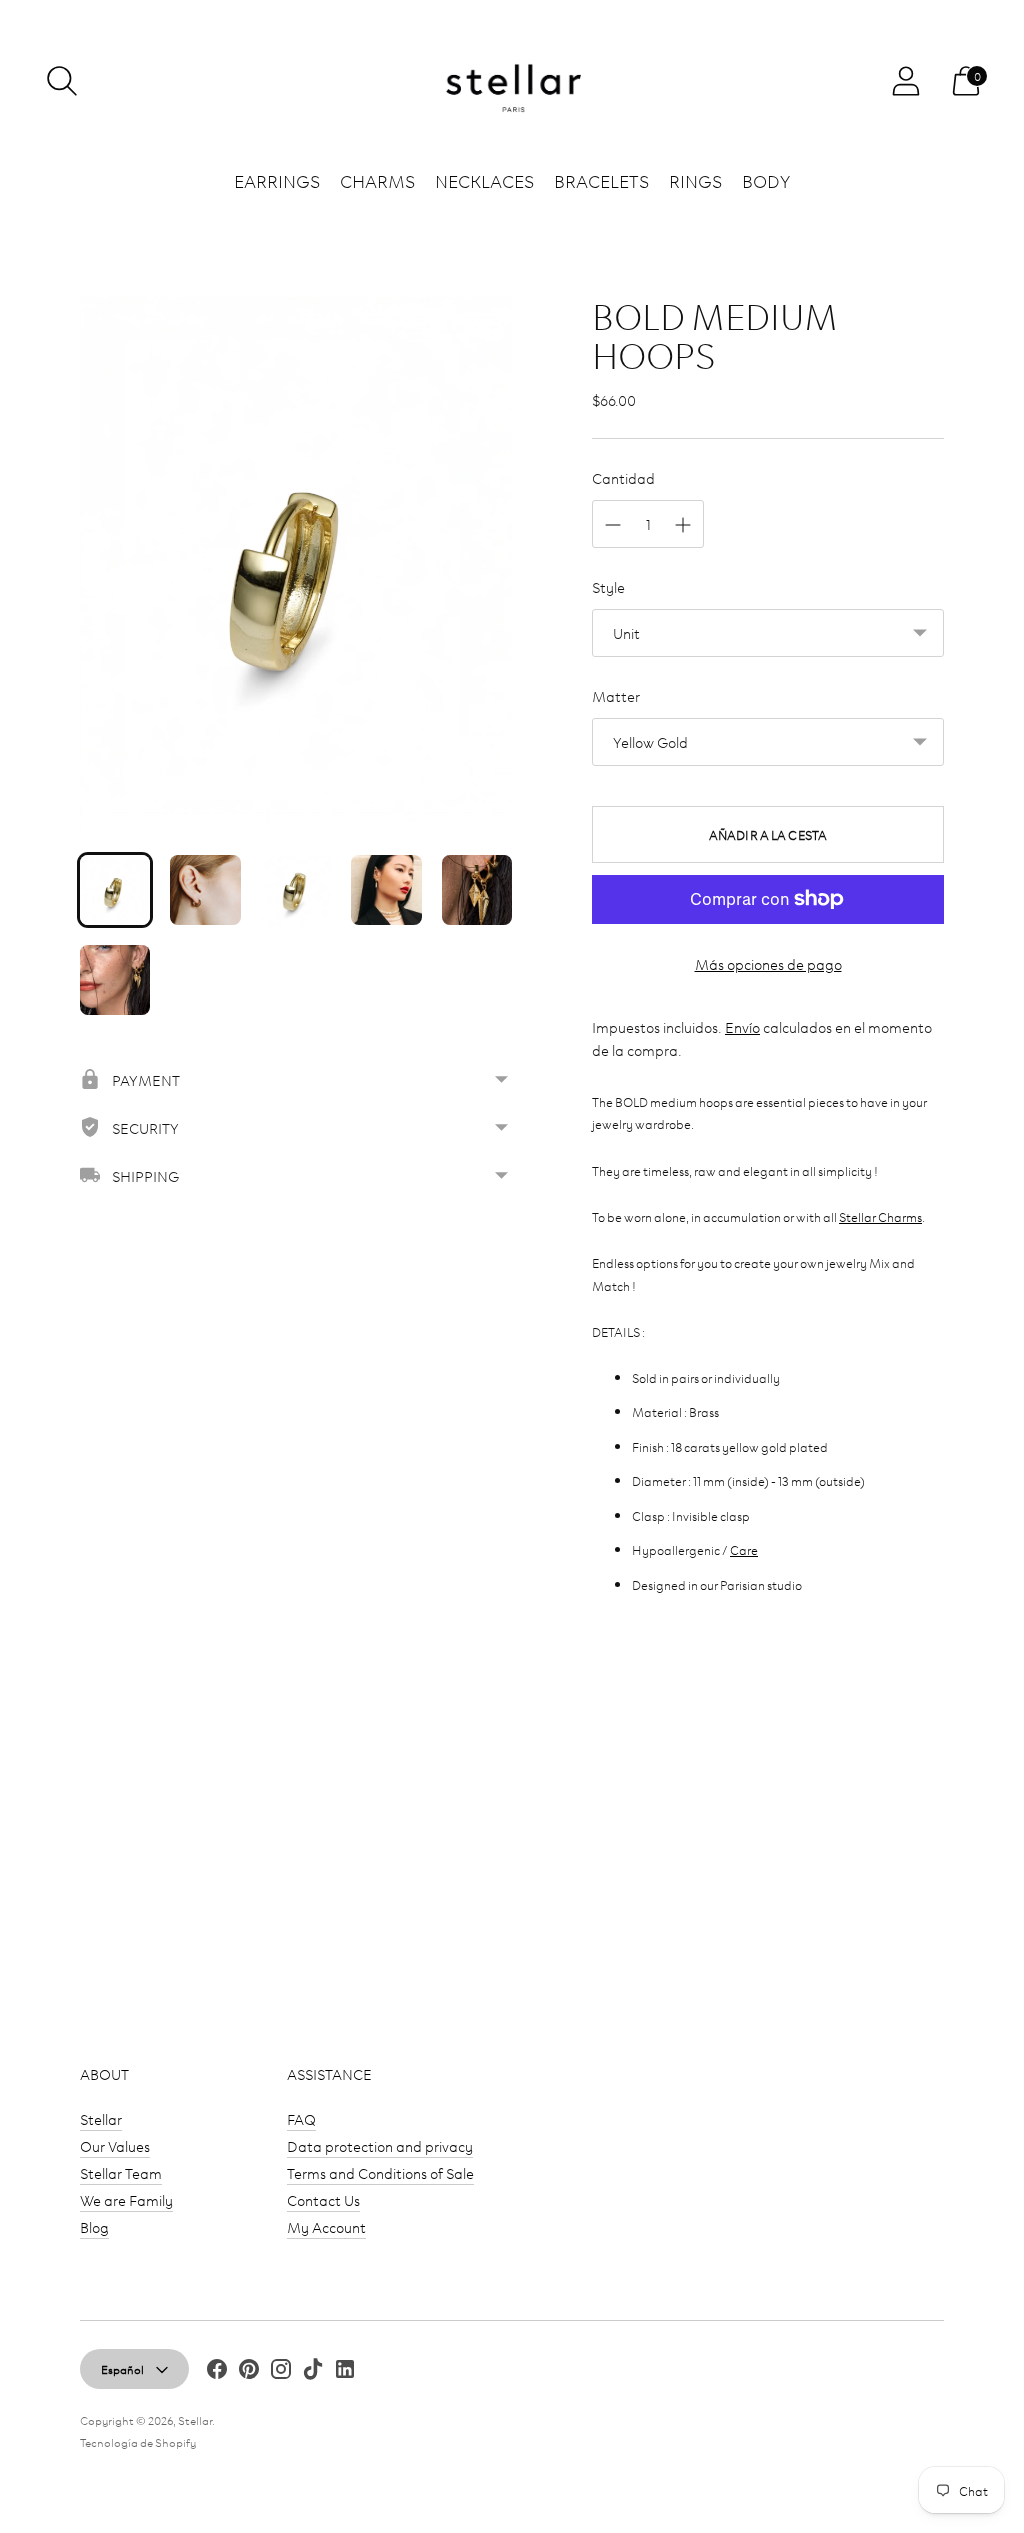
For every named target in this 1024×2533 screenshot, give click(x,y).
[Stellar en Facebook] (217, 2371)
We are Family (126, 2199)
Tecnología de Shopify (138, 2441)
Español (122, 2368)
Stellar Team (121, 2172)
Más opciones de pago (768, 963)
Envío (742, 1026)
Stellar (101, 2118)
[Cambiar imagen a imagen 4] (386, 890)
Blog (94, 2226)
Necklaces (484, 180)
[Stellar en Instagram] (281, 2371)
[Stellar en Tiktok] (313, 2371)
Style (608, 586)
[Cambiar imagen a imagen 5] (477, 890)
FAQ (301, 2118)
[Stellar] (512, 81)
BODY (766, 180)
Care (744, 1549)
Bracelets (601, 180)
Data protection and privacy (380, 2145)
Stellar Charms (880, 1216)
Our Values (115, 2145)
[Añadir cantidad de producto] (683, 525)
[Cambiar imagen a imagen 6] (115, 980)
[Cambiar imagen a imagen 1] (115, 890)
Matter (616, 695)
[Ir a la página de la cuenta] (906, 81)
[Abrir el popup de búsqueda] (62, 81)
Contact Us (323, 2199)
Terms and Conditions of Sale (380, 2172)
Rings (695, 180)
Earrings (277, 180)
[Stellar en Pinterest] (249, 2371)
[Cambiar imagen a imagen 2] (205, 890)
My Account (326, 2226)
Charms (377, 180)
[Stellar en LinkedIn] (345, 2371)
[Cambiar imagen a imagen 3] (296, 890)
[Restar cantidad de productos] (613, 525)
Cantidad (623, 477)
